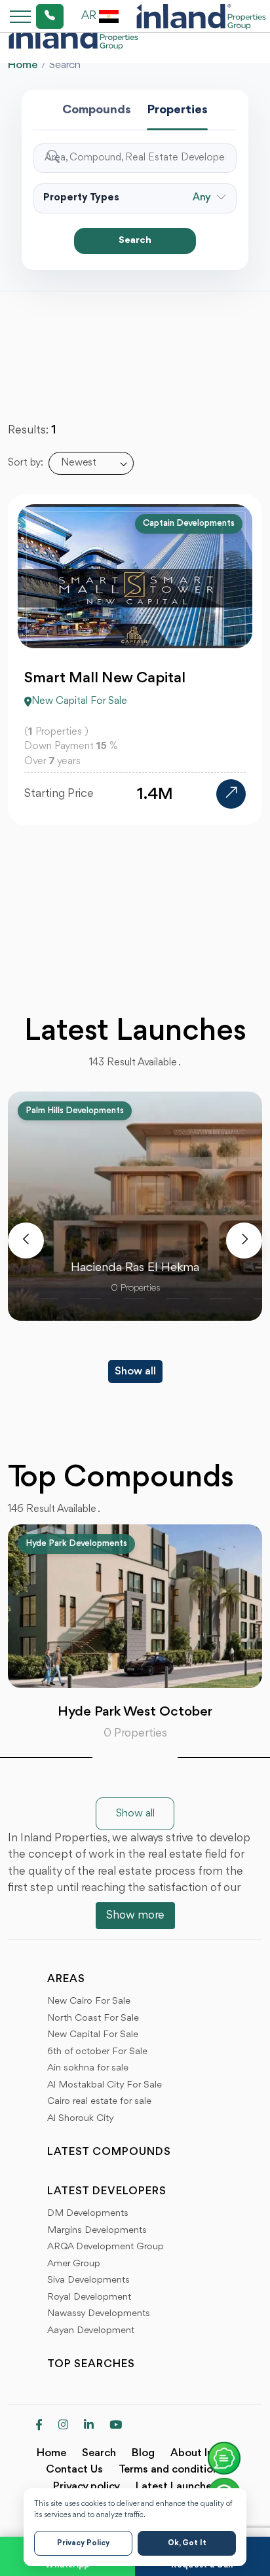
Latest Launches (176, 2487)
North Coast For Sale (93, 2018)
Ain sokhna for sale (88, 2068)
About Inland (202, 2453)
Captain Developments (189, 523)
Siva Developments (88, 2280)
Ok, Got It (187, 2543)
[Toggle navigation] (16, 16)
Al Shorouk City (81, 2119)
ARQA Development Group (106, 2247)
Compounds (97, 110)
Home (23, 65)
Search (135, 241)
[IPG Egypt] (201, 16)
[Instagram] (63, 2426)
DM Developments (88, 2214)
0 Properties (135, 1733)
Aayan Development (91, 2331)
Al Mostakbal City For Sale (105, 2085)
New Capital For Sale (93, 2035)
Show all (135, 1371)
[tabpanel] (135, 1633)
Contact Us (74, 2470)
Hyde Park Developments (76, 1543)
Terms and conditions (171, 2470)
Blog (143, 2453)
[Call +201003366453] (33, 16)
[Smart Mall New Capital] (231, 794)
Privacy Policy (83, 2543)
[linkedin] (89, 2426)
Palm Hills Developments (75, 1111)
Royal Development (89, 2297)
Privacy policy (87, 2487)
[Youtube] (116, 2426)
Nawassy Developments (99, 2314)
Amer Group (74, 2264)
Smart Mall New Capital (105, 678)
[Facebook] (39, 2426)
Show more (135, 1915)
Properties (177, 110)
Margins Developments (97, 2231)
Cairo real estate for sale (99, 2102)
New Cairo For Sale (89, 2001)
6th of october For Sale (97, 2052)
